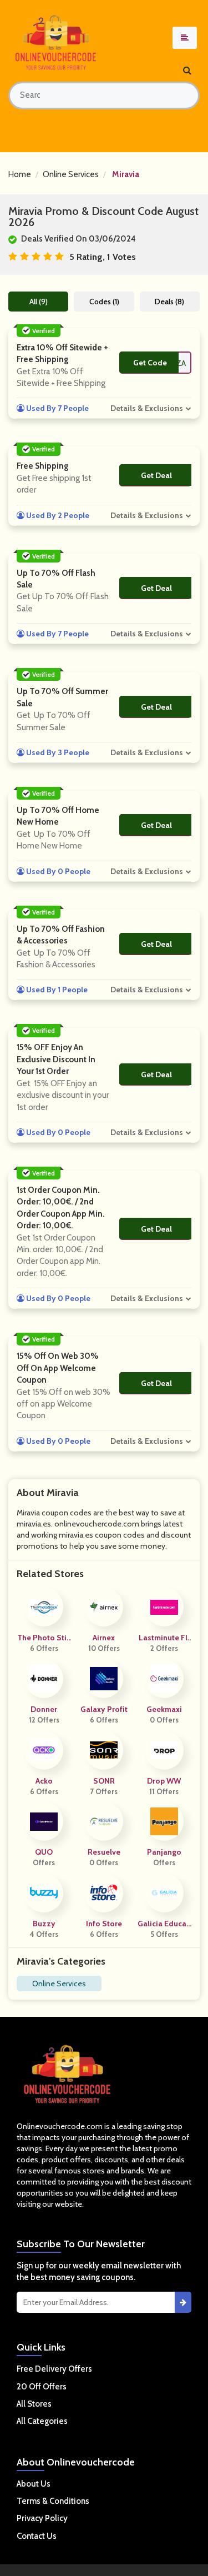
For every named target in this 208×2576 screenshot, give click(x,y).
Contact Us (37, 2536)
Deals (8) (169, 302)
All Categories (42, 2421)
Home (20, 174)
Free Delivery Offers (54, 2369)
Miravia (126, 174)
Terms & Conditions (53, 2501)
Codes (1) (104, 302)
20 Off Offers (42, 2387)
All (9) (39, 302)
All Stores (34, 2404)
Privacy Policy (42, 2518)
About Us (34, 2484)
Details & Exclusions (147, 408)
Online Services (71, 174)
